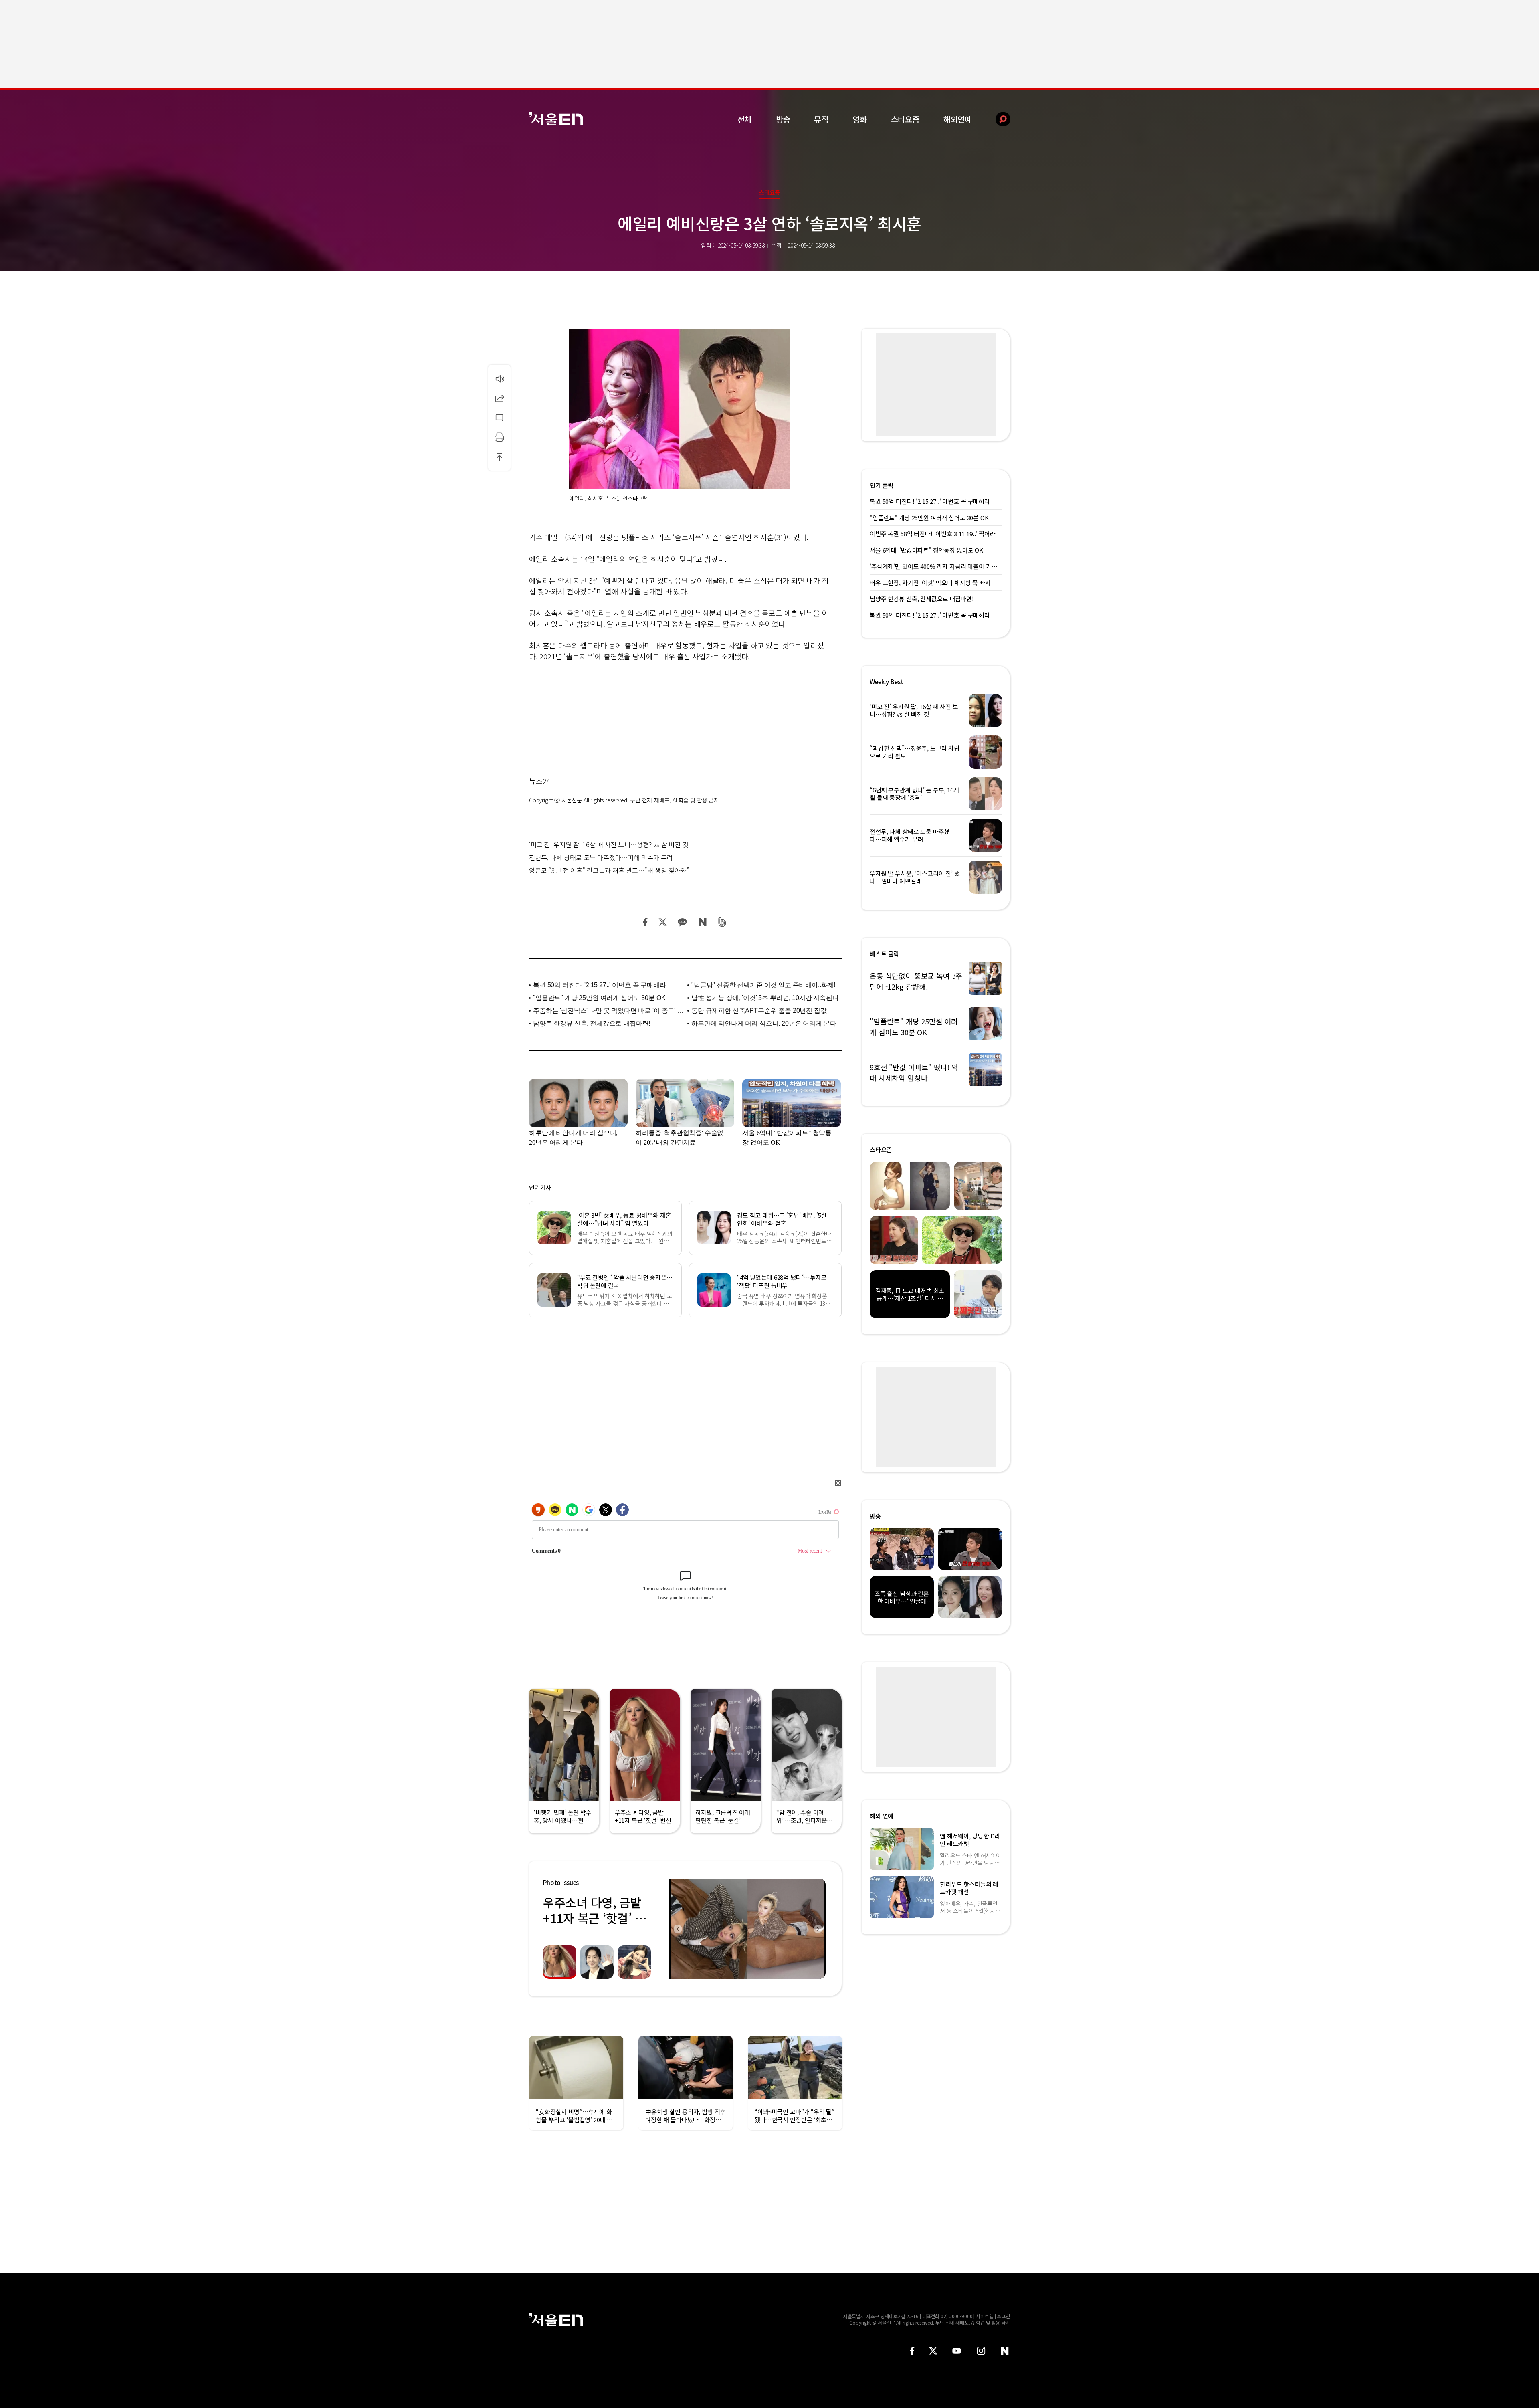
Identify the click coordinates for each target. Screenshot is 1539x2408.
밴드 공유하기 (722, 922)
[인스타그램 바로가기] (981, 2351)
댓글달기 (499, 418)
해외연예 (958, 119)
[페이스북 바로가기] (912, 2351)
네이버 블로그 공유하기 (702, 922)
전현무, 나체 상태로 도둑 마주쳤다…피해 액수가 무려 (601, 857)
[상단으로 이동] (499, 457)
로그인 (1003, 2316)
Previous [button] (677, 1929)
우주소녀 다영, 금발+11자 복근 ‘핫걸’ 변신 (595, 1918)
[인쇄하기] (499, 437)
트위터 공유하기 (662, 922)
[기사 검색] (997, 119)
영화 (860, 119)
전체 (745, 119)
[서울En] (556, 119)
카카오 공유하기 (682, 922)
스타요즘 (905, 119)
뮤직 (821, 119)
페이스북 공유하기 (646, 922)
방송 (783, 119)
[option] (747, 1929)
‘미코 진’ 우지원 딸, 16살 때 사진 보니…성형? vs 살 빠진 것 (609, 844)
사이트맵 (985, 2316)
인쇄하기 (499, 437)
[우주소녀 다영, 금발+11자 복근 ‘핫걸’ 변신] (747, 1929)
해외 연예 (882, 1816)
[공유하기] (499, 398)
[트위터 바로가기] (933, 2351)
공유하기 (499, 398)
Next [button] (818, 1929)
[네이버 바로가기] (1005, 2351)
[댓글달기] (499, 418)
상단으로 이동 (499, 457)
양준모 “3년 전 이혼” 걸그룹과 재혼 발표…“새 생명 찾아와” (609, 870)
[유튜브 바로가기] (957, 2351)
